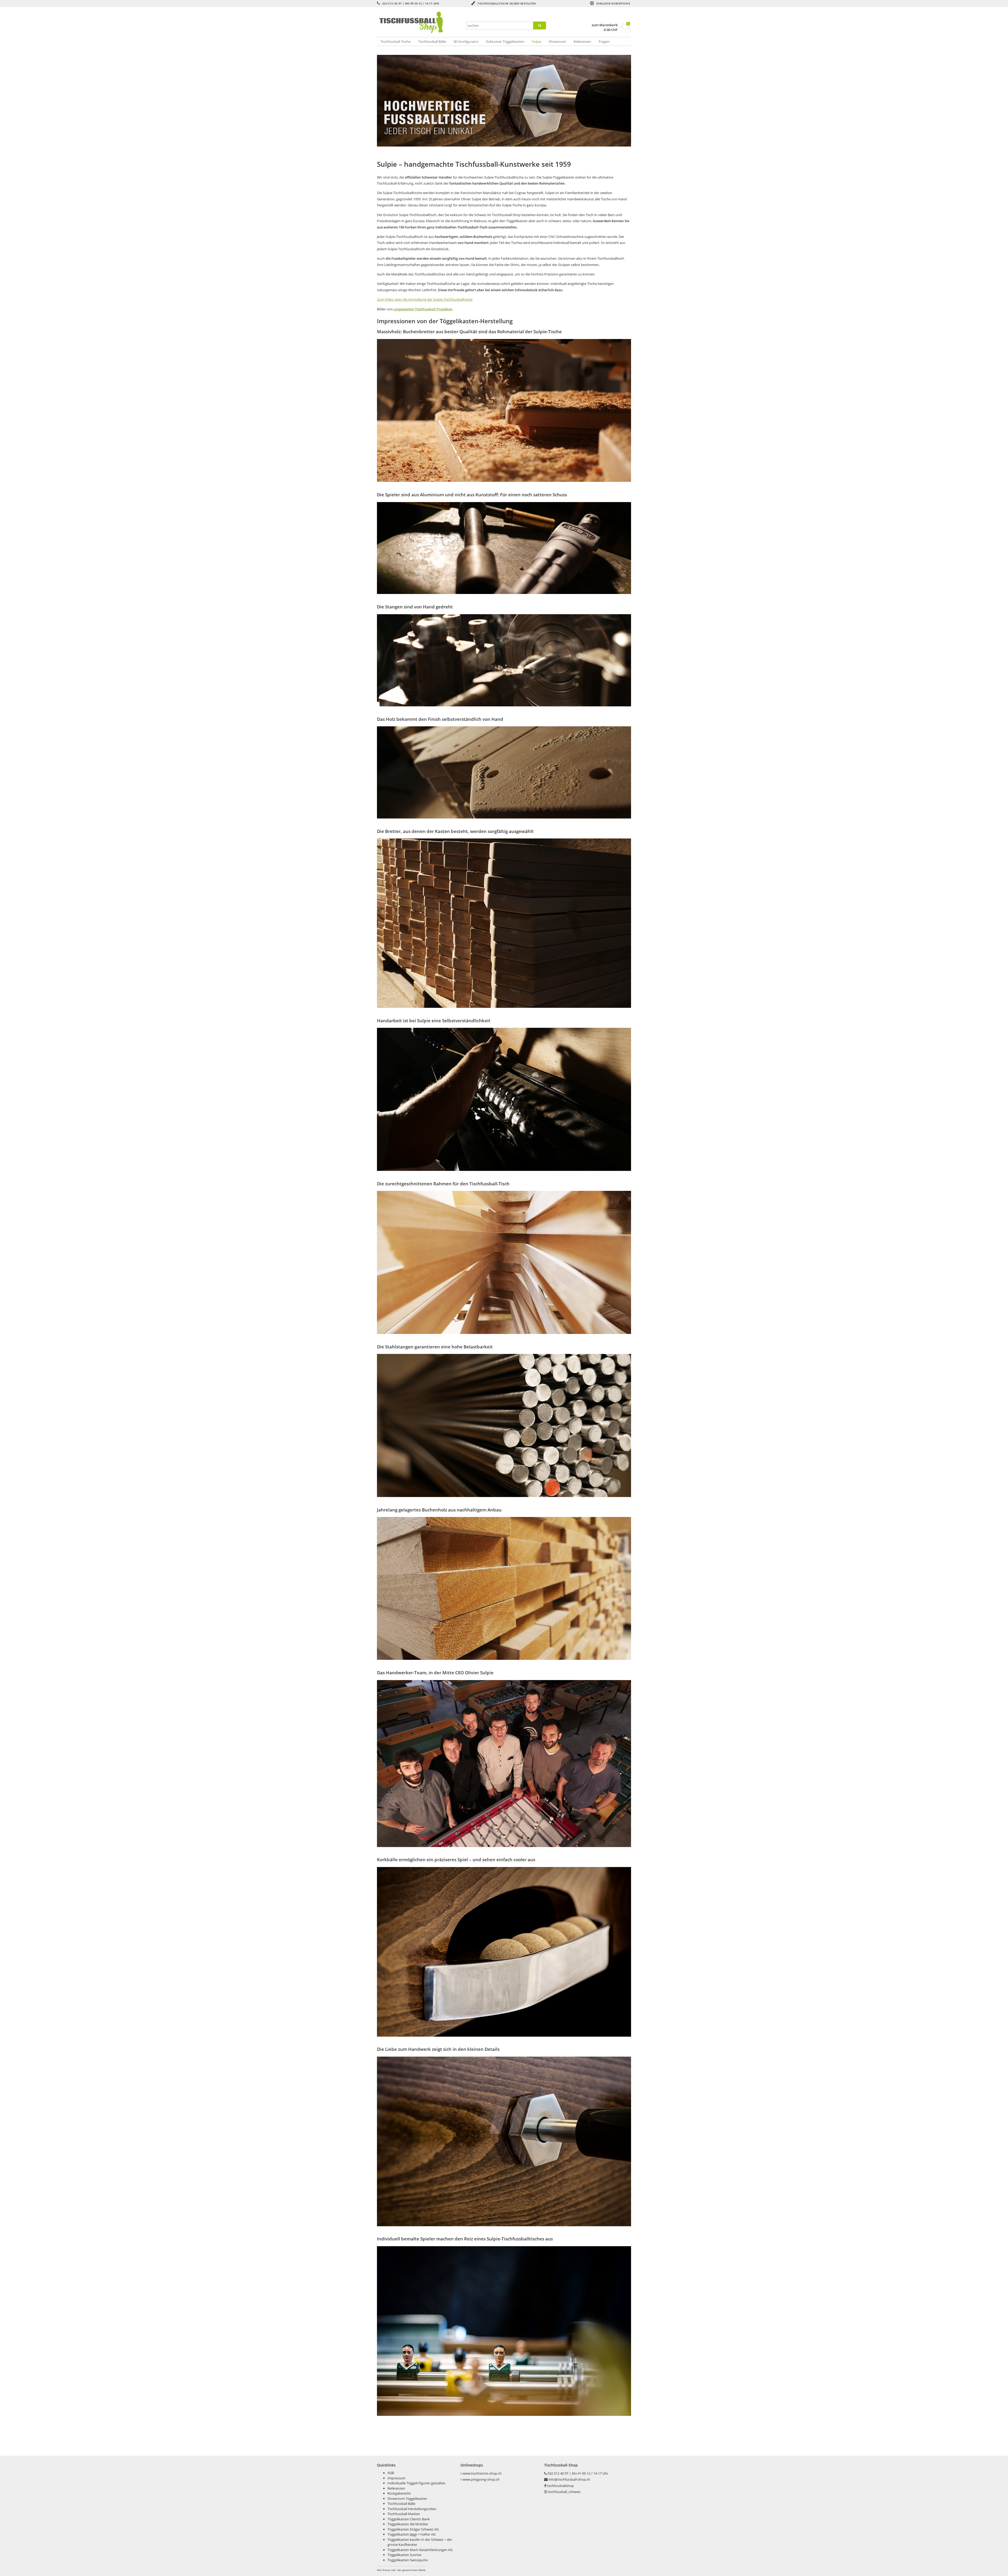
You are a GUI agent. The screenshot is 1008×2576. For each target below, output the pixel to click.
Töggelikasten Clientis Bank (409, 2519)
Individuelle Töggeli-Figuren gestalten (416, 2483)
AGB (391, 2473)
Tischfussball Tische (395, 41)
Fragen (604, 41)
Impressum (396, 2478)
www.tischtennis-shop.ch (482, 2473)
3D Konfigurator (466, 41)
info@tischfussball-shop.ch (569, 2479)
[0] (625, 31)
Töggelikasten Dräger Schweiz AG (413, 2529)
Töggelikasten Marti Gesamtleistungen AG (420, 2550)
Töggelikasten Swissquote (408, 2560)
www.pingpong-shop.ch (481, 2479)
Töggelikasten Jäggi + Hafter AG (411, 2534)
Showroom (557, 41)
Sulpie (537, 41)
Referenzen (582, 41)
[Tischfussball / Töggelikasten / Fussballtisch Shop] (419, 22)
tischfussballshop (560, 2486)
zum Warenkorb (605, 25)
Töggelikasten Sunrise (404, 2555)
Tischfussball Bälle (432, 41)
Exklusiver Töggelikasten (505, 41)
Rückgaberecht (399, 2493)
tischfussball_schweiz (564, 2492)
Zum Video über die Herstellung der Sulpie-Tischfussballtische (425, 299)
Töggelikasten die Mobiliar (408, 2524)
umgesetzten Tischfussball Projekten (423, 309)
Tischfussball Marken (404, 2514)
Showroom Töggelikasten (407, 2499)
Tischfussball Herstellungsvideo (412, 2509)
